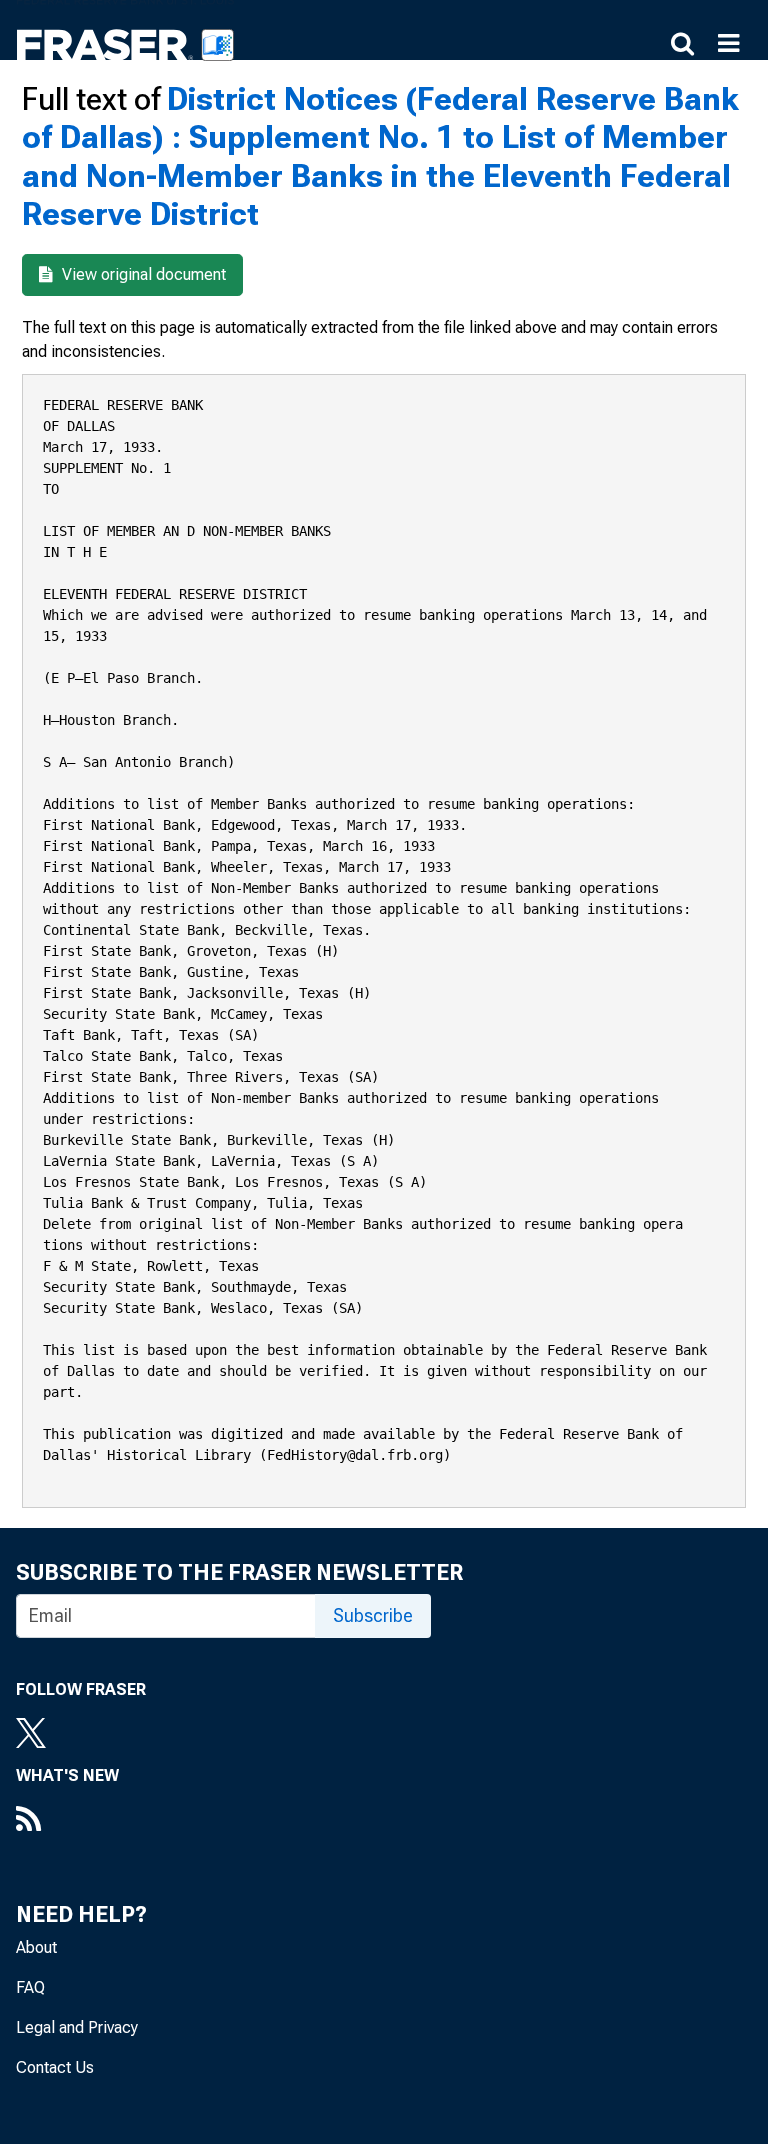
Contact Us (55, 2067)
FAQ (30, 1987)
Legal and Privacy (77, 2027)
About (36, 1947)
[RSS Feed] (67, 1821)
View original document (142, 274)
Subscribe (373, 1615)
